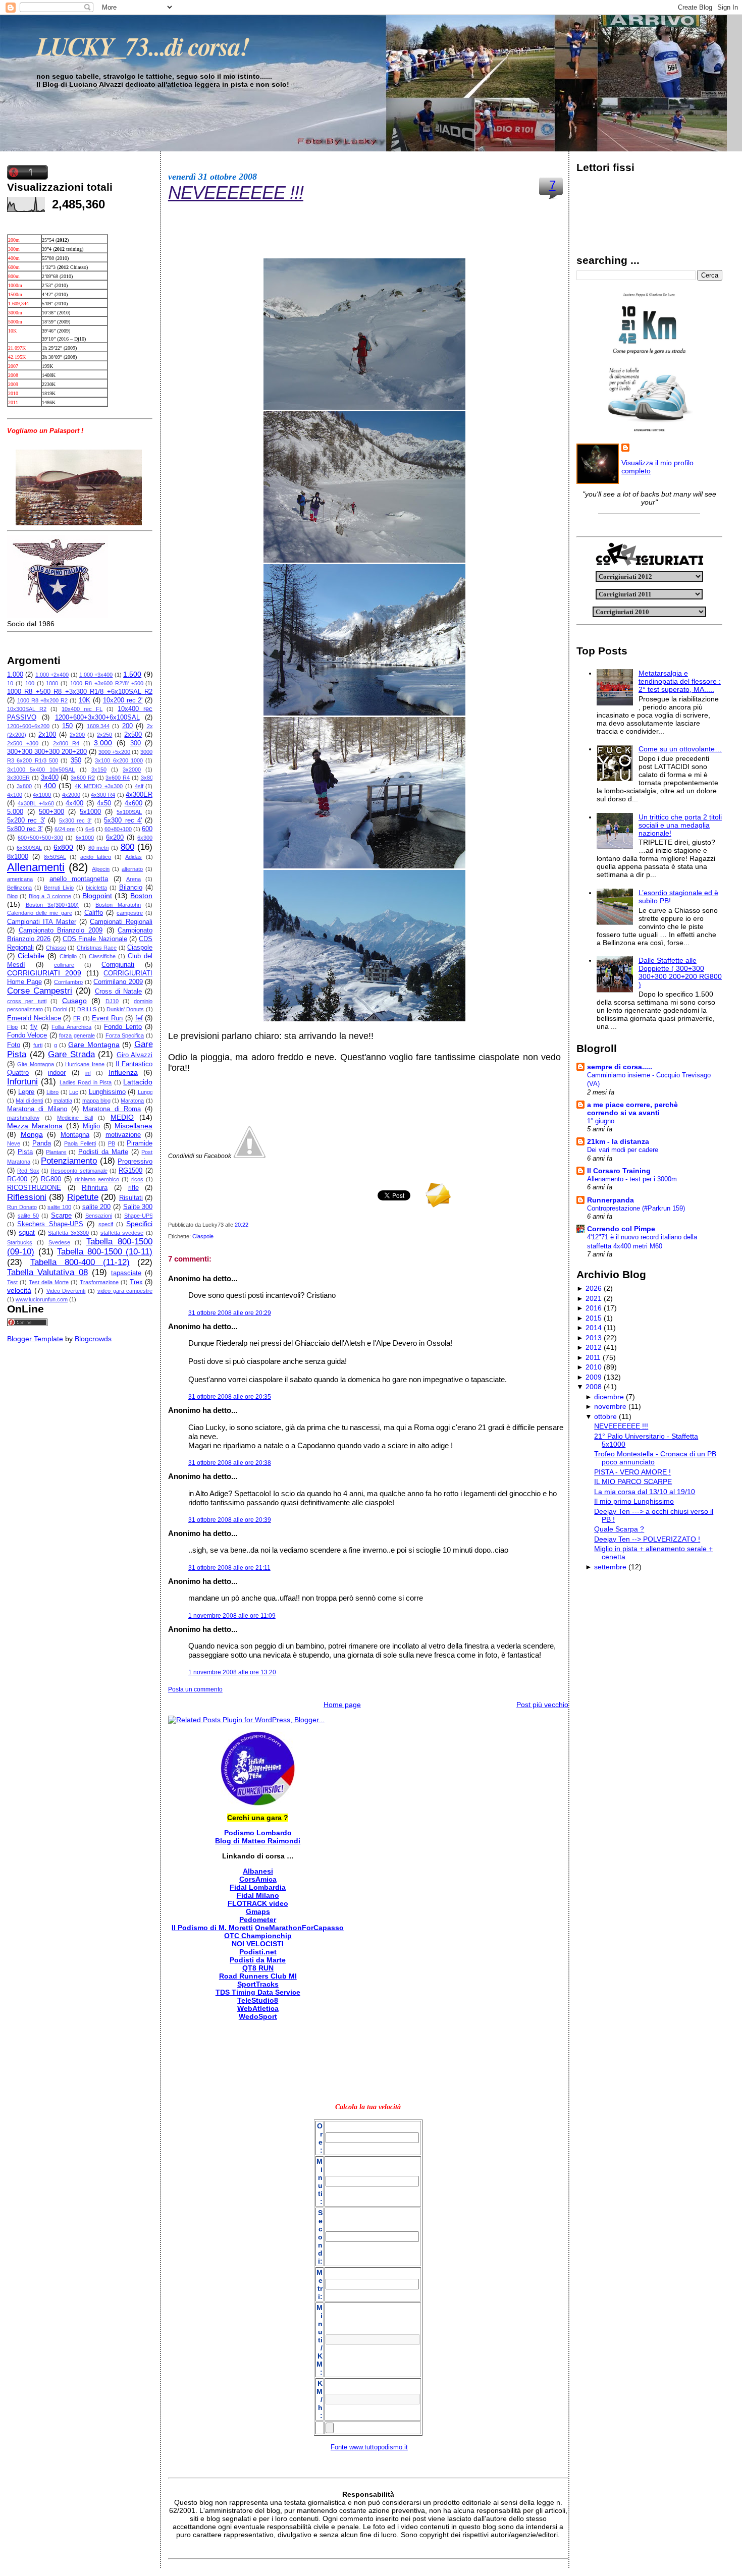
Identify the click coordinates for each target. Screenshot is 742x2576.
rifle (134, 1188)
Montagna (75, 1135)
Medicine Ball (75, 1118)
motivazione (123, 1135)
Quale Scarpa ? (619, 1529)
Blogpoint (97, 896)
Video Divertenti (66, 1291)
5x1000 (90, 812)
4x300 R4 (103, 795)
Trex (136, 1282)
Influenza (123, 1072)
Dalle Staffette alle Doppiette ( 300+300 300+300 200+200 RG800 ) (680, 972)
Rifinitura (95, 1188)
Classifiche (102, 956)
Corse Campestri (40, 991)
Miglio (91, 1126)
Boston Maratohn (118, 905)
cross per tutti (27, 1001)
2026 (594, 1288)
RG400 (17, 1179)
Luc (74, 1092)
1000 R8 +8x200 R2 (42, 700)
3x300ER (18, 778)
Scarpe (61, 1216)
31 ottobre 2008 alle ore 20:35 (230, 1397)
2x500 (133, 735)
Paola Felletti (80, 1143)
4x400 (74, 803)
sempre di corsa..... (620, 1067)
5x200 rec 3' (26, 820)
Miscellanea (134, 1126)
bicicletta (96, 888)
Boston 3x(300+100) (52, 905)
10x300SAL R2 (27, 709)
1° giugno (601, 1121)
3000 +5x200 (114, 752)
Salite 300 (138, 1207)
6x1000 (85, 838)
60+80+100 (118, 829)
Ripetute (83, 1197)
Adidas (134, 857)
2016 (594, 1308)
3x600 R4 (118, 778)
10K (85, 700)
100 (30, 683)
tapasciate (126, 1273)
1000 (52, 683)
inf (88, 1073)
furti (38, 1045)
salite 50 (28, 1216)
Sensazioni (99, 1216)
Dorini (60, 1009)
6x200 (115, 838)
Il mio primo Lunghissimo (634, 1501)
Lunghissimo (107, 1092)
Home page (342, 1705)
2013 (594, 1338)
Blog (12, 896)
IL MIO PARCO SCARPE (633, 1482)
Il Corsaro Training (619, 1171)
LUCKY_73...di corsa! (143, 46)
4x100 (15, 795)
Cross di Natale (118, 992)
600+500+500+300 (40, 838)
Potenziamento (69, 1161)
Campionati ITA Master (42, 922)
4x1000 (42, 795)
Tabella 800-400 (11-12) (80, 1262)
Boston (141, 896)
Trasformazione (99, 1282)
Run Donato (22, 1207)
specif (106, 1224)
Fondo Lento (123, 1027)
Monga (32, 1134)
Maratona (132, 1101)
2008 (594, 1387)
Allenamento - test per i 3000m (632, 1179)
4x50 (104, 803)
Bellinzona (19, 888)
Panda (42, 1143)
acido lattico (96, 857)
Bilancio (131, 888)
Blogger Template (35, 1339)
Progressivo (135, 1162)
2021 (594, 1298)
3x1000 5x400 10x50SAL (41, 770)
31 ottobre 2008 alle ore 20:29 (230, 1313)
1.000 (15, 675)
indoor (57, 1073)
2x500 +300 (23, 743)
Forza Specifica (125, 1035)
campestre (130, 913)
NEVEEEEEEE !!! (236, 193)
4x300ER (139, 795)
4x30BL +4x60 (36, 803)
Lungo (145, 1092)
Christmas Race (97, 948)
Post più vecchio (542, 1705)
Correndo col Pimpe (621, 1229)
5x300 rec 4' (123, 820)
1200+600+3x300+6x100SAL (97, 718)
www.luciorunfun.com (42, 1299)
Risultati (131, 1198)
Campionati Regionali (121, 922)
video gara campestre (125, 1291)
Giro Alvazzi (135, 1055)
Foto (14, 1045)
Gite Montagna (35, 1064)
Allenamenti (36, 867)
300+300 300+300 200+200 (47, 752)
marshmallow (23, 1118)
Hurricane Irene (85, 1064)
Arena (134, 879)
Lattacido (138, 1082)
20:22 (242, 1225)
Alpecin (101, 869)
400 (50, 786)
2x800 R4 (66, 743)
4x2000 (71, 795)
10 (10, 683)
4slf (139, 786)
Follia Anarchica (71, 1027)
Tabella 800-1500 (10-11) (105, 1252)
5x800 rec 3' (25, 829)
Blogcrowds (93, 1339)
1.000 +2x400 (52, 675)
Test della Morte (49, 1282)
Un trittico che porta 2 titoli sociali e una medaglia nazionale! (680, 825)
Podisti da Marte (103, 1152)
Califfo (94, 913)
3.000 (103, 743)
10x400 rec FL (82, 709)
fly (34, 1027)
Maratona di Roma (112, 1109)
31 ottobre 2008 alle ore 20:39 (230, 1520)
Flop (12, 1027)
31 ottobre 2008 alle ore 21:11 (229, 1568)
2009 (594, 1377)
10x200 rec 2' (123, 700)
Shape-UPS (139, 1216)
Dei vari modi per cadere (623, 1150)
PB (112, 1143)
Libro (52, 1092)
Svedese (59, 1242)
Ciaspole (140, 948)
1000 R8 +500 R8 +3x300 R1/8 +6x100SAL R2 (80, 692)
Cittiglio (68, 956)
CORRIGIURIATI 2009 (44, 973)
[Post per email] (251, 1225)
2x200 (77, 735)
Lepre (26, 1092)
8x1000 (18, 857)
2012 (594, 1347)
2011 (593, 1357)
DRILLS (87, 1009)
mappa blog (96, 1101)
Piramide (140, 1143)
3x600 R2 (83, 778)
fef (139, 1018)
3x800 (24, 786)
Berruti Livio (59, 888)
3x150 (99, 770)
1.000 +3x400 (96, 675)
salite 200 (97, 1207)
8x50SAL (55, 857)
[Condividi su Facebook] (249, 1156)
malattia (63, 1101)
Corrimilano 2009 (118, 982)
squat (27, 1233)
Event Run (108, 1018)
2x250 (104, 735)
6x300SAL (29, 848)
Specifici (139, 1224)
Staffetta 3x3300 (68, 1233)
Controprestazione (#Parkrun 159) (636, 1208)
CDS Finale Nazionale (95, 939)
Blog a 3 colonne (50, 896)
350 (76, 760)
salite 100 (59, 1207)
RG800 (51, 1179)
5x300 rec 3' (75, 820)
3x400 (50, 778)
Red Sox (28, 1171)
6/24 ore (65, 829)
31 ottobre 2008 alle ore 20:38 (230, 1463)
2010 (594, 1367)
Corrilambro (68, 982)
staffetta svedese (122, 1233)
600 (147, 829)
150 (67, 726)
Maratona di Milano (37, 1109)
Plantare (56, 1152)
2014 (594, 1328)
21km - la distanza (618, 1141)
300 (136, 743)
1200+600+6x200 (28, 726)
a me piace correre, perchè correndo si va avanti (632, 1109)
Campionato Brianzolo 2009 (61, 930)
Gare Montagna (94, 1045)
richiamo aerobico (97, 1179)
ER (77, 1018)
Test (12, 1282)
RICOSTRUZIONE (34, 1188)
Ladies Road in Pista (86, 1082)
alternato (132, 869)
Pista (25, 1152)
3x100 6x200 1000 (119, 760)
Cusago (74, 1001)
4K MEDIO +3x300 (99, 786)
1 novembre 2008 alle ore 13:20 (232, 1672)
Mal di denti (29, 1101)
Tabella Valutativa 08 (47, 1272)
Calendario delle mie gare (40, 913)
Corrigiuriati (118, 965)
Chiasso (56, 948)
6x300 (145, 838)
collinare (64, 965)
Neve (14, 1143)
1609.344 (98, 726)
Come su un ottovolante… (680, 749)
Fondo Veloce (27, 1035)
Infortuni (22, 1082)
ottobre (605, 1416)
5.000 (15, 812)
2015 (594, 1318)
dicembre (609, 1397)
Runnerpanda (611, 1200)
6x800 (63, 847)
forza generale (77, 1035)
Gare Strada (71, 1054)
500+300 (51, 812)
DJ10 (112, 1001)
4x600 (134, 803)
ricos (137, 1179)
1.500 (132, 674)
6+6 (90, 829)
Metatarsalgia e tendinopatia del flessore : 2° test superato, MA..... (680, 681)
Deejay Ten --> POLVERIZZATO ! (647, 1539)
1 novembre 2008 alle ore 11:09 (232, 1616)
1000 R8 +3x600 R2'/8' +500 (107, 683)
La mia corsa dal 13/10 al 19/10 (645, 1492)
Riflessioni (27, 1197)
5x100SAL (129, 812)
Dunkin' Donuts (125, 1009)
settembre (610, 1567)
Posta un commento (195, 1689)
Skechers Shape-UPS (50, 1224)
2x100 (47, 735)
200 (127, 726)
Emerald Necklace (34, 1018)
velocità (19, 1290)
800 (127, 847)
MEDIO (122, 1117)
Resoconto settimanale (79, 1171)
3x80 (147, 778)
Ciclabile (31, 956)
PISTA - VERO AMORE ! (632, 1472)
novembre (610, 1406)
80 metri (99, 848)
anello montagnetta (79, 879)
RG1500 (130, 1171)
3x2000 (132, 770)
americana (20, 879)
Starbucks (20, 1242)
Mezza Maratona (35, 1126)
